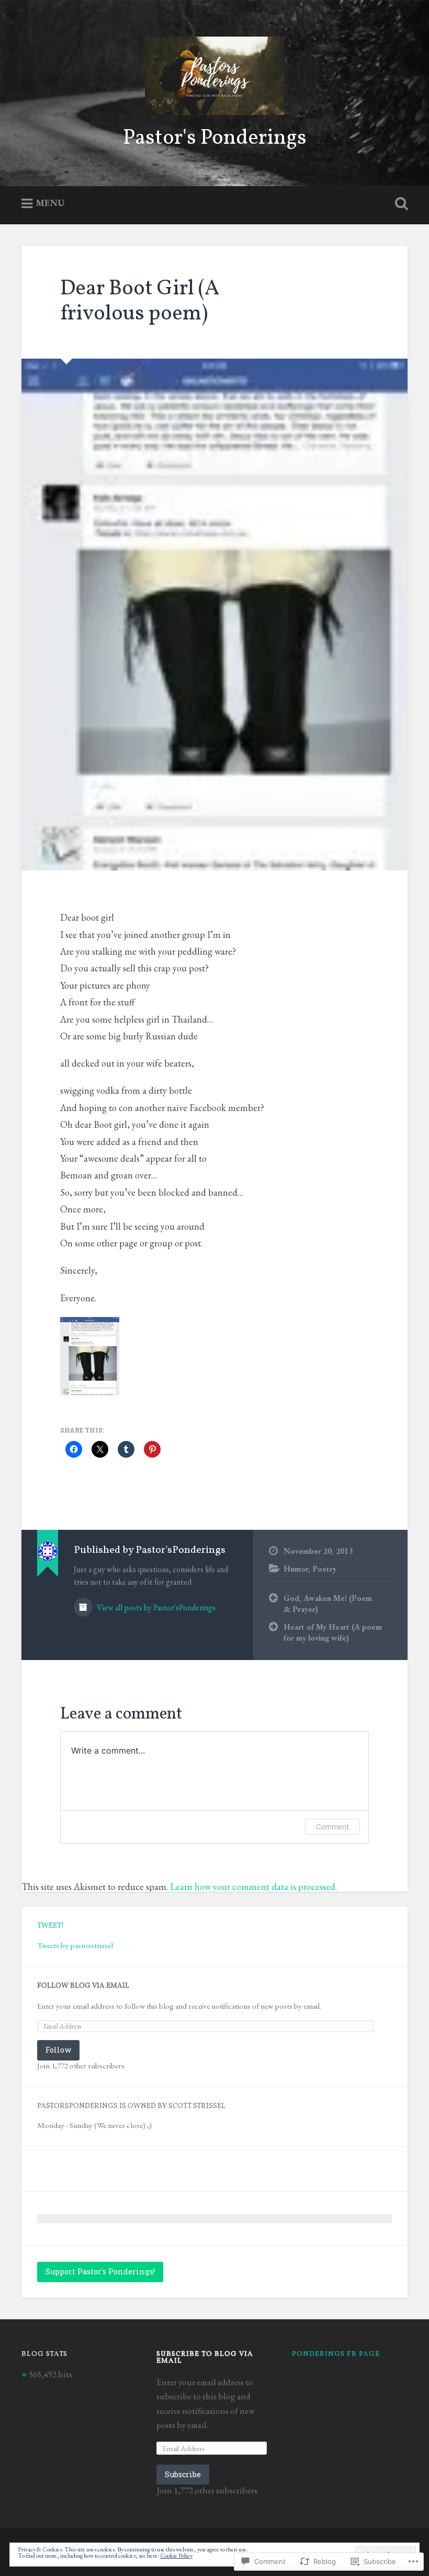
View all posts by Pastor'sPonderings (155, 1607)
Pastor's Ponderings (215, 138)
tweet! (50, 1926)
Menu (50, 203)
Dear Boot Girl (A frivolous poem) (140, 302)
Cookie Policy (176, 2556)
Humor (296, 1569)
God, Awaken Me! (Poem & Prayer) (328, 1604)
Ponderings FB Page (336, 2354)
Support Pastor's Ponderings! (100, 2271)
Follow (58, 2050)
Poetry (324, 1569)
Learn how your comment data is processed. (253, 1887)
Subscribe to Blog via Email (205, 2358)
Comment (332, 1827)
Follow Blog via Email (83, 1986)
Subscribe (183, 2474)
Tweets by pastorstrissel (75, 1945)
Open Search (399, 204)
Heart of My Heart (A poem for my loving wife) (333, 1633)
